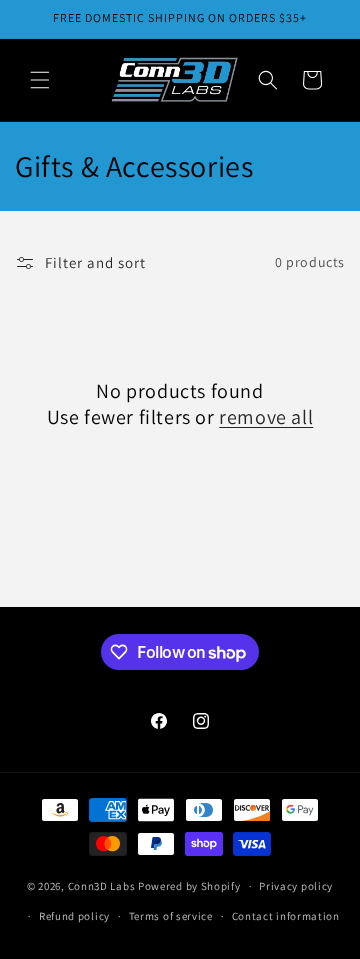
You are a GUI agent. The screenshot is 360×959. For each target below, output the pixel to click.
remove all (266, 417)
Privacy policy (296, 886)
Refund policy (74, 916)
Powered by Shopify (189, 886)
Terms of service (171, 916)
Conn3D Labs (102, 886)
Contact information (286, 916)
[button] (40, 80)
